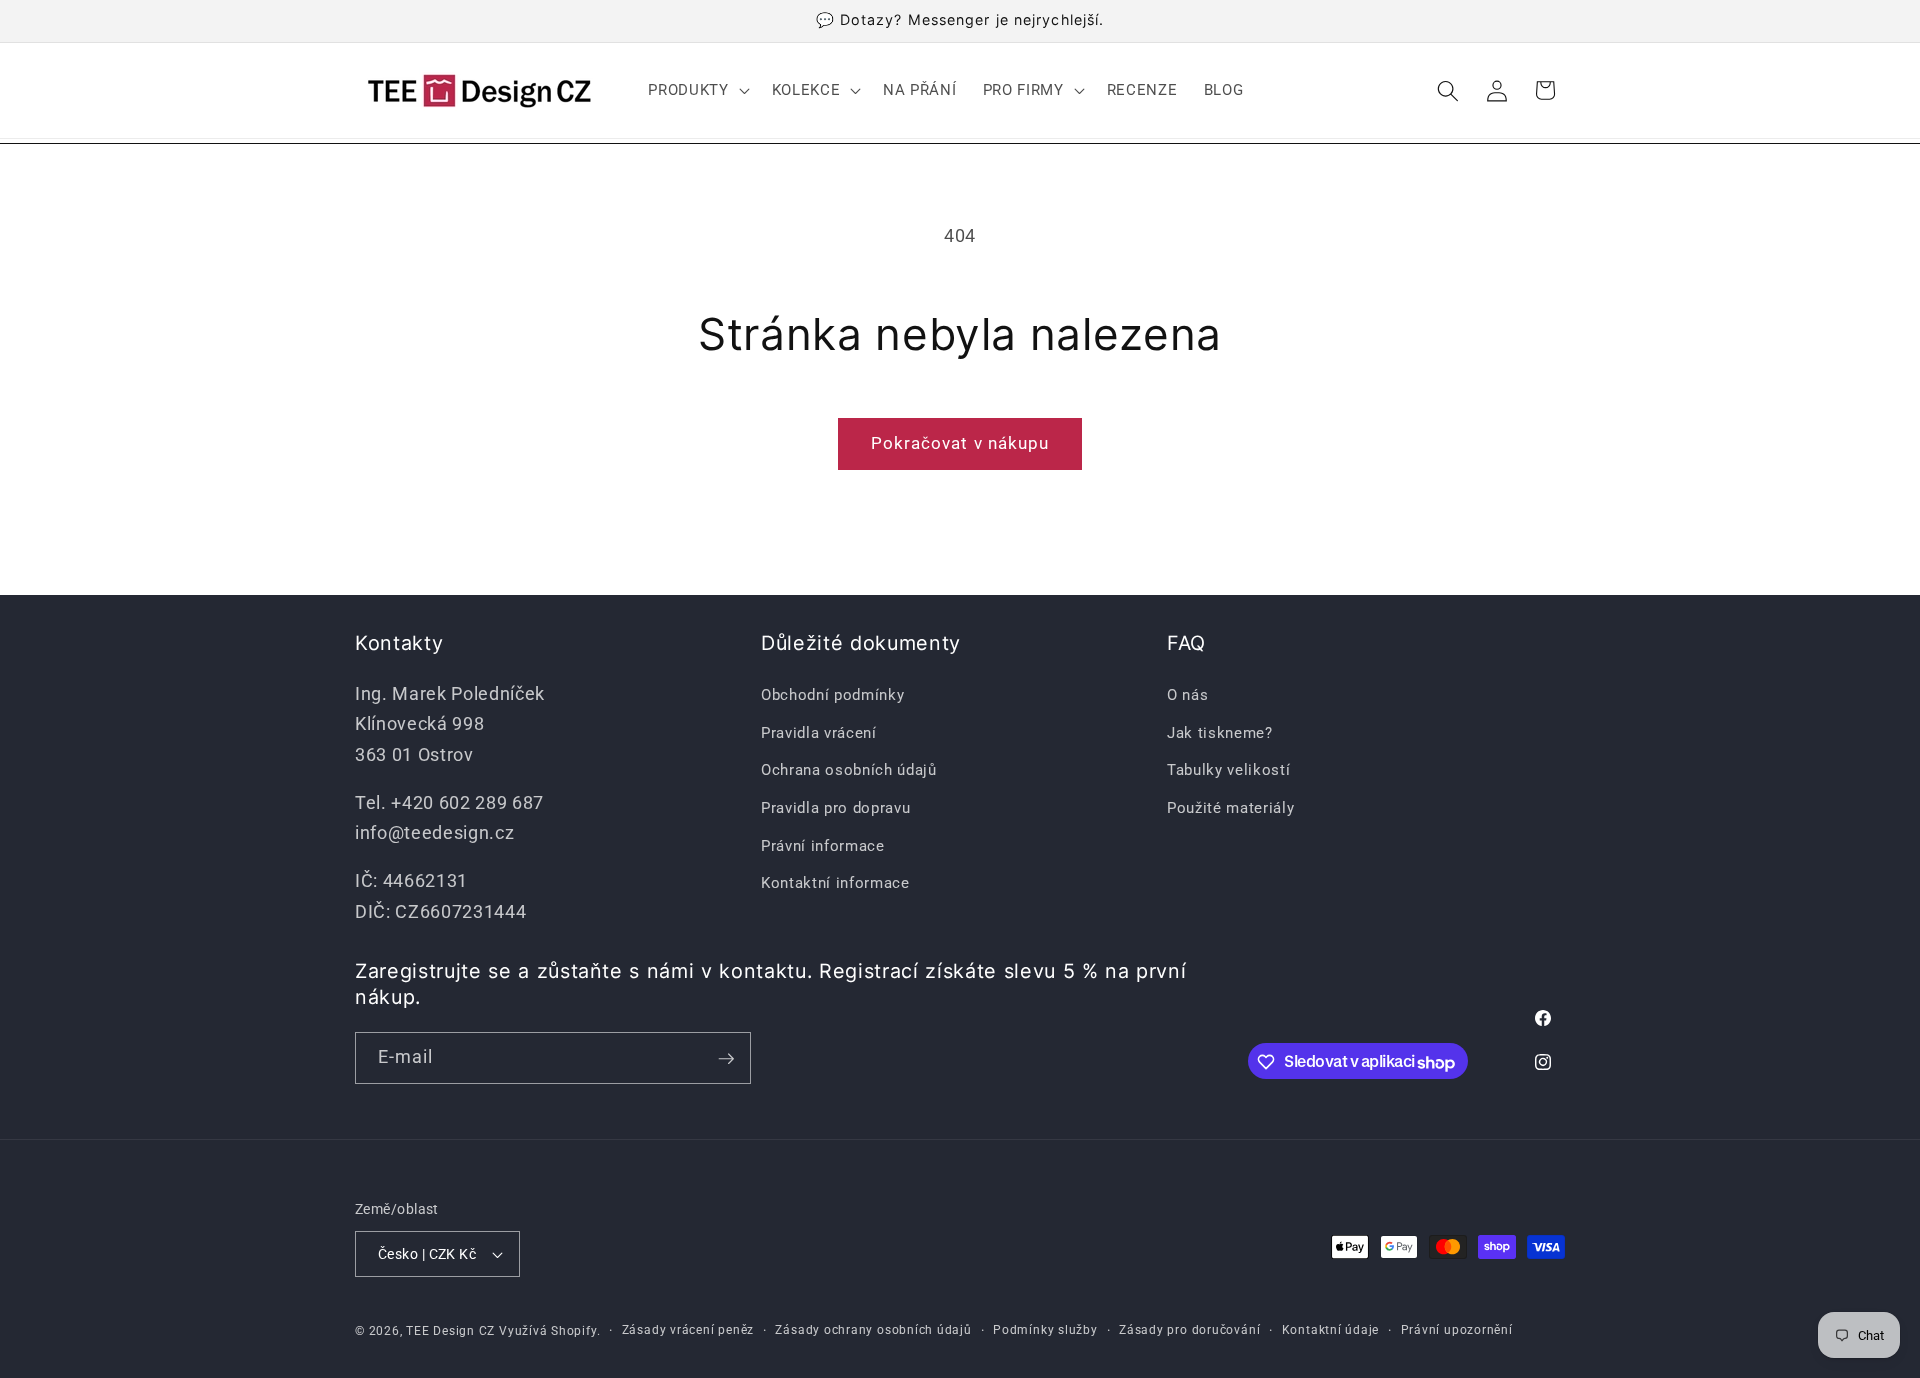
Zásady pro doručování (1189, 1330)
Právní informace (823, 845)
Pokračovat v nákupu (960, 443)
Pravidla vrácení (819, 732)
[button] (696, 91)
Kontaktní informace (835, 882)
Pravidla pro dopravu (835, 807)
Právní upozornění (1457, 1330)
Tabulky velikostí (1228, 770)
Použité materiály (1230, 807)
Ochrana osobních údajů (849, 770)
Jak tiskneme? (1220, 732)
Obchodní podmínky (832, 694)
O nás (1187, 694)
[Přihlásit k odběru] (726, 1059)
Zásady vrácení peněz (688, 1330)
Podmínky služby (1045, 1330)
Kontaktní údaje (1331, 1330)
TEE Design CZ (450, 1331)
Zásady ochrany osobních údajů (873, 1330)
